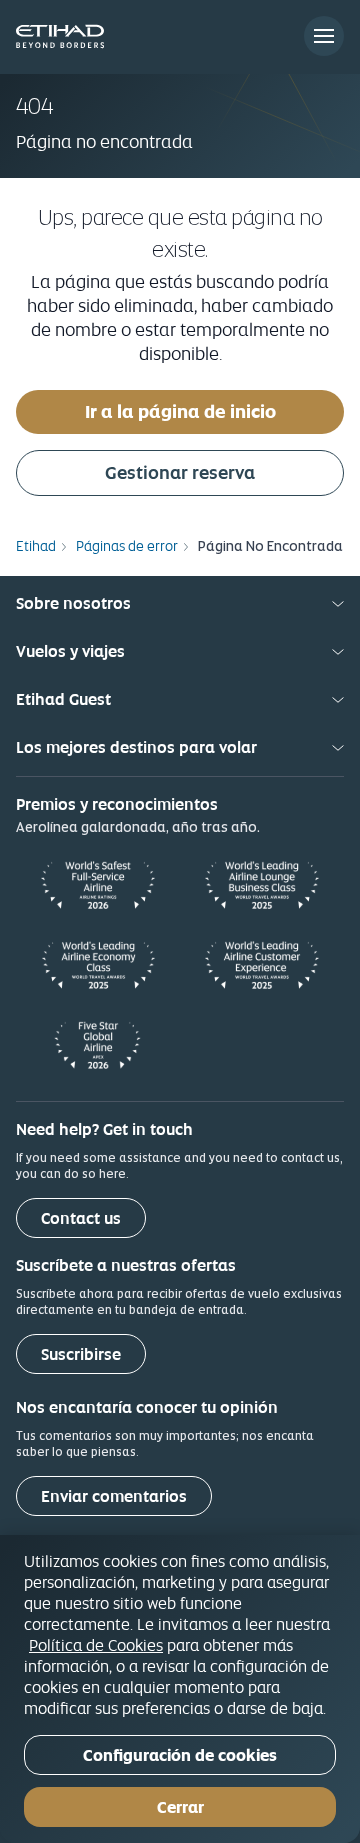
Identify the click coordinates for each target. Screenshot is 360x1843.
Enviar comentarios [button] (114, 1496)
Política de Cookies (96, 1645)
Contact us (81, 1218)
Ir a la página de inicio (180, 411)
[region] (180, 1689)
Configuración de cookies (180, 1755)
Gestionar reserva (180, 472)
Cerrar (180, 1807)
